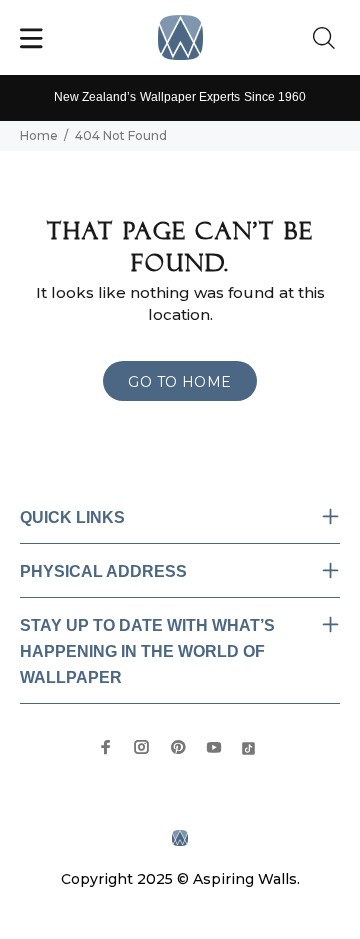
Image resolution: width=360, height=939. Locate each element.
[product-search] (328, 39)
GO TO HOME (179, 382)
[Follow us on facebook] (106, 747)
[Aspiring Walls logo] (180, 37)
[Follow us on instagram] (142, 747)
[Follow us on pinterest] (178, 747)
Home (39, 135)
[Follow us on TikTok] (248, 746)
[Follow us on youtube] (214, 747)
